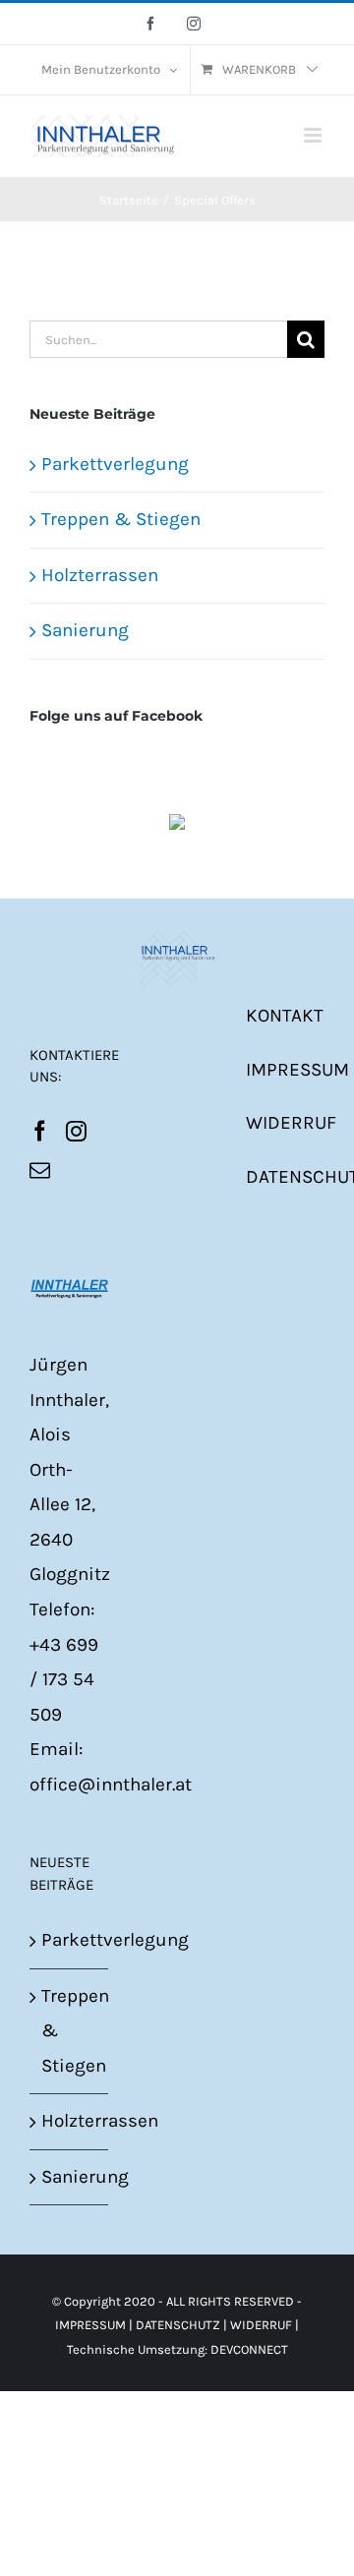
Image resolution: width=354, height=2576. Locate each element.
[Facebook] (40, 1131)
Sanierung (85, 630)
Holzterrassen (100, 575)
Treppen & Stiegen (121, 519)
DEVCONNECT (249, 2349)
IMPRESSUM (297, 1070)
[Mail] (40, 1171)
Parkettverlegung (115, 464)
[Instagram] (76, 1131)
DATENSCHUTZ (178, 2325)
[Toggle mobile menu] (314, 135)
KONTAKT (285, 1016)
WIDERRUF (291, 1123)
